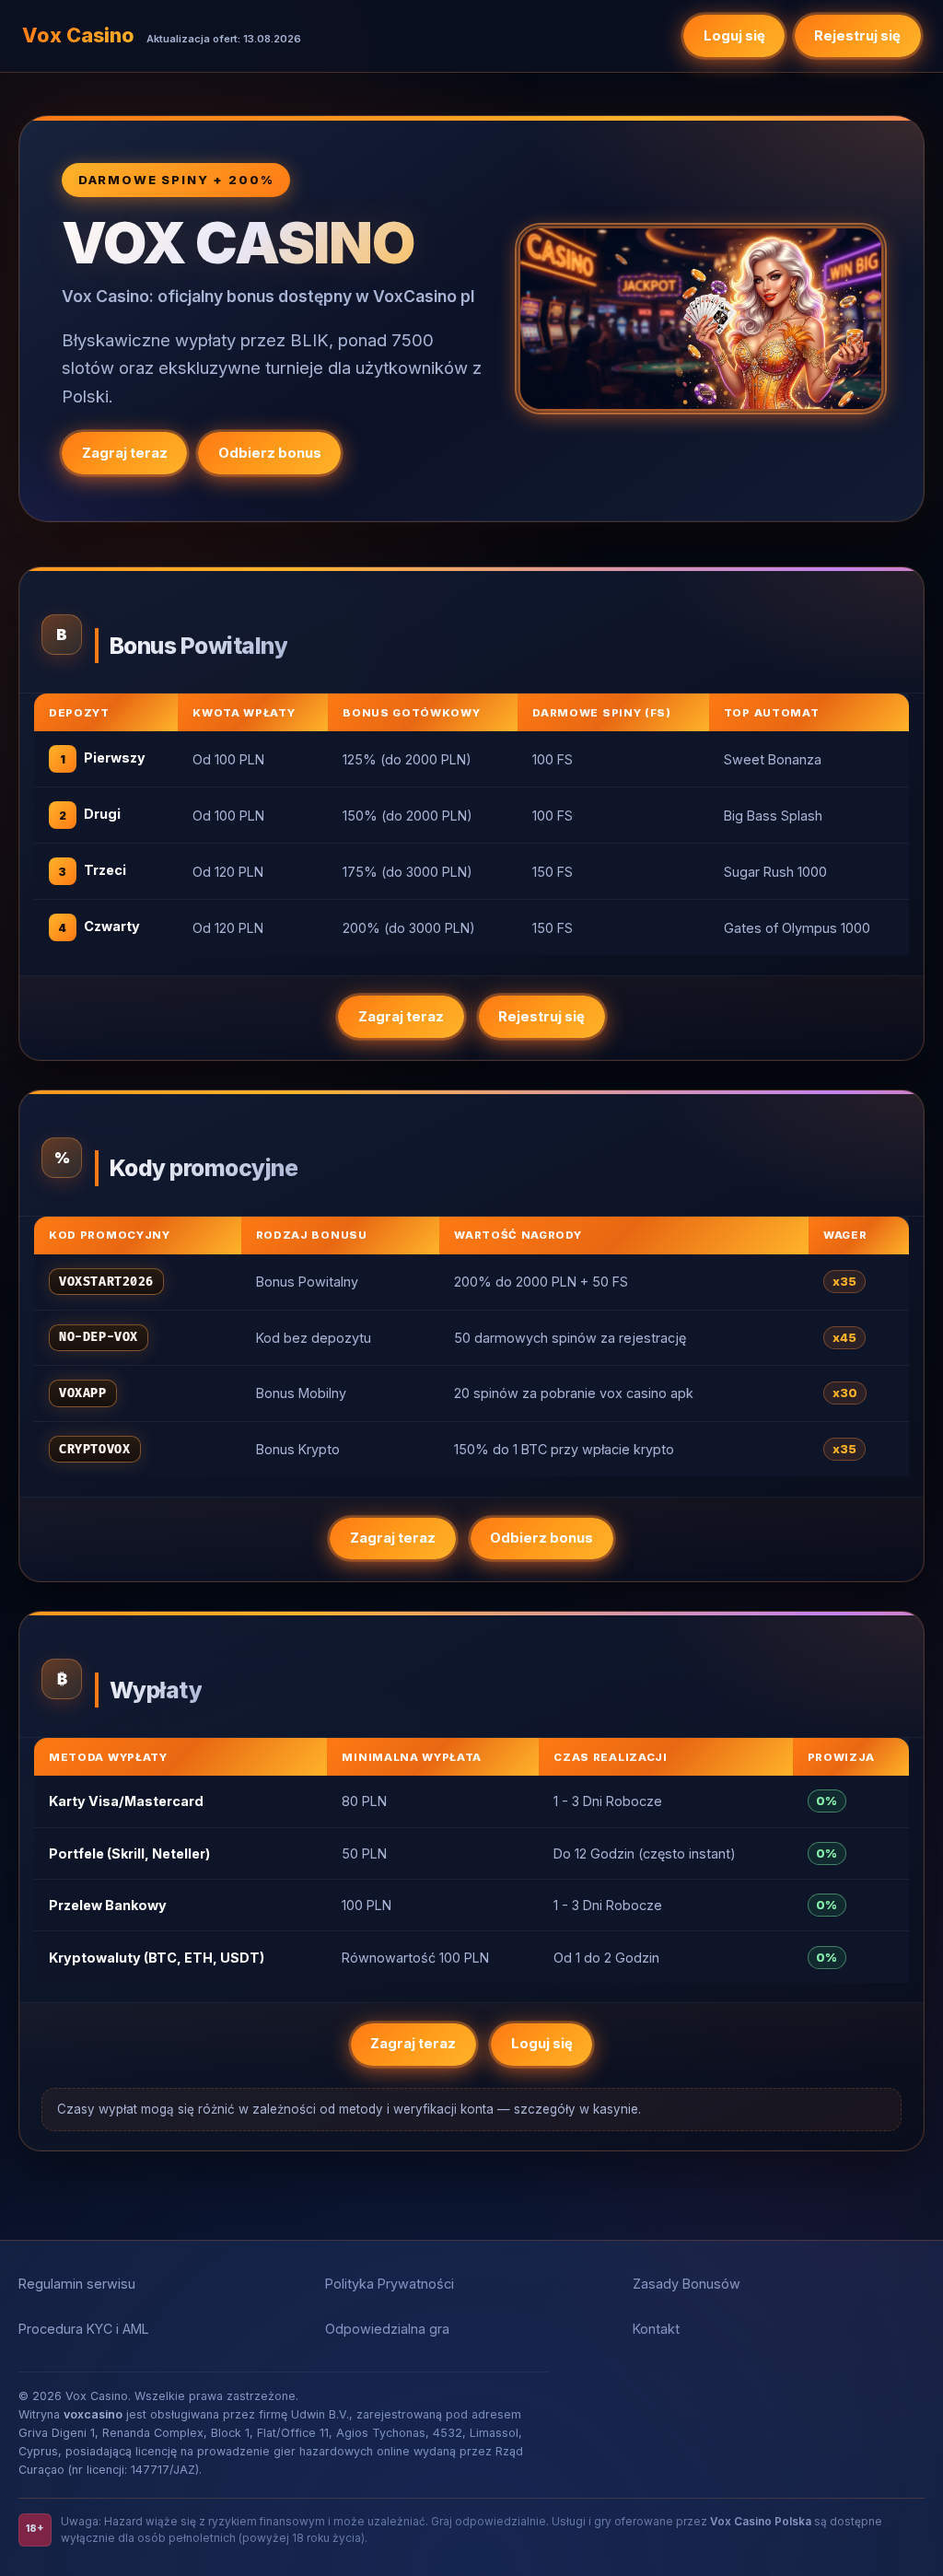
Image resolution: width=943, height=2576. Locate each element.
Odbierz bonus (270, 453)
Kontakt (656, 2329)
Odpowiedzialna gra (387, 2329)
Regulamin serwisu (77, 2284)
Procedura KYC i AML (84, 2329)
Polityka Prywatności (390, 2284)
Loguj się (734, 36)
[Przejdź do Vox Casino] (701, 318)
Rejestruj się (857, 36)
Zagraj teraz (125, 453)
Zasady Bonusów (687, 2284)
